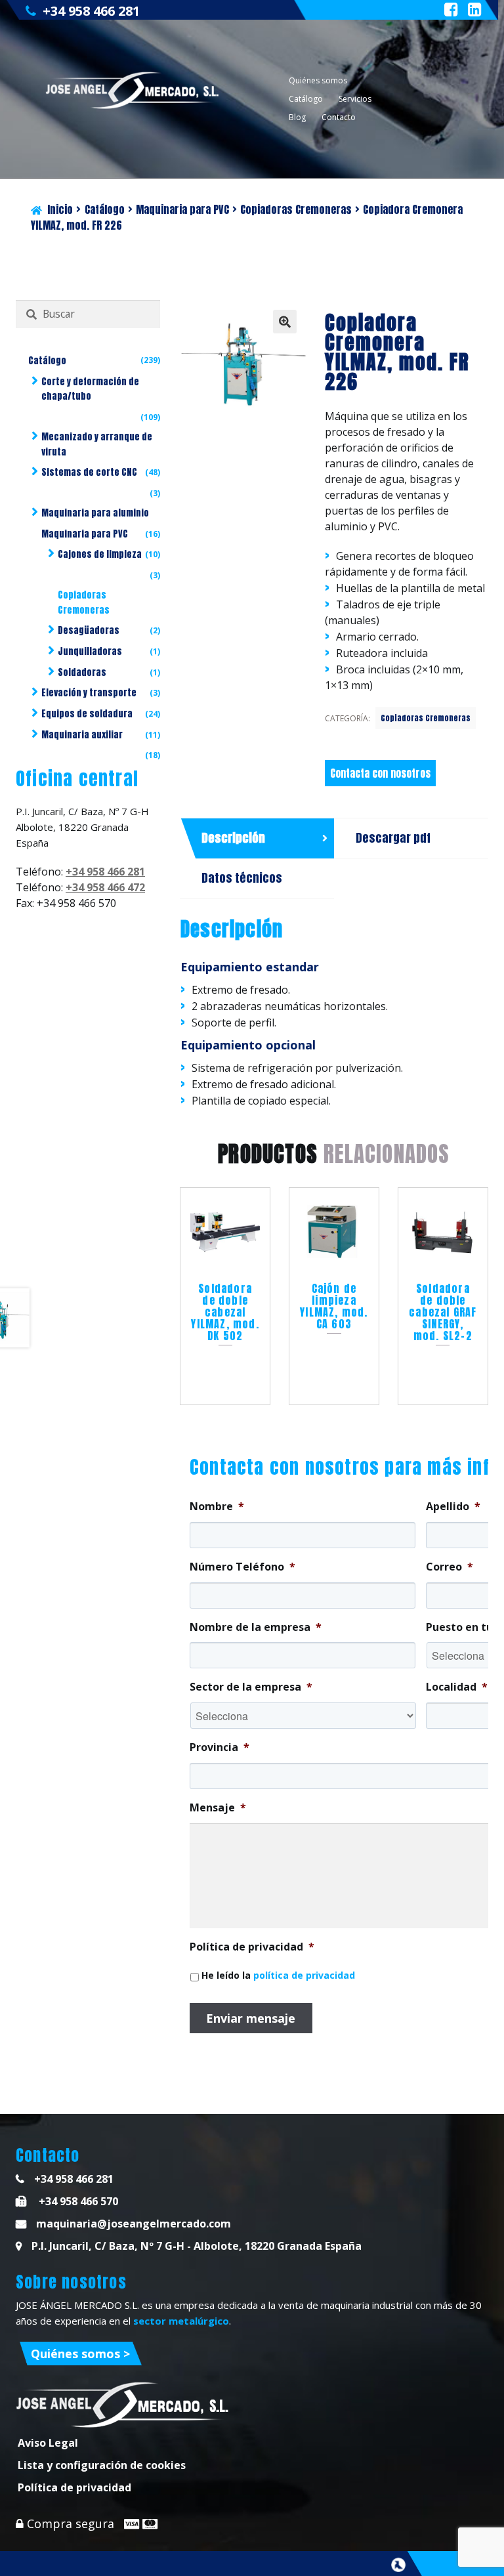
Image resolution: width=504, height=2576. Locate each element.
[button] (285, 322)
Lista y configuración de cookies (102, 2465)
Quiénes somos (318, 80)
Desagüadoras (89, 630)
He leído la (278, 1975)
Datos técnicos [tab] (242, 878)
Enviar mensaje (251, 2018)
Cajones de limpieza (100, 554)
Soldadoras (82, 672)
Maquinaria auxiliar (82, 735)
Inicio (60, 209)
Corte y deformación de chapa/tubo (90, 389)
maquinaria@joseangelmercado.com (134, 2224)
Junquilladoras (90, 651)
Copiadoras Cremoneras (296, 209)
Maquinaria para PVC (182, 209)
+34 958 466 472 (105, 887)
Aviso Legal (48, 2443)
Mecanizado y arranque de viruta (97, 444)
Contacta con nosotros (380, 773)
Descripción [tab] (233, 838)
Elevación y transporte (89, 693)
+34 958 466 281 (91, 11)
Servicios (355, 99)
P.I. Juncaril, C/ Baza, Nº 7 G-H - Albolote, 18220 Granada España (197, 2246)
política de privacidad (304, 1975)
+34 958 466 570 (77, 2201)
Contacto (339, 117)
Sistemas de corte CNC (89, 472)
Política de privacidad (74, 2487)
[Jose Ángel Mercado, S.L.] (134, 90)
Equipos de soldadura (87, 714)
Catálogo (306, 99)
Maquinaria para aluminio (95, 513)
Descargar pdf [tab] (393, 838)
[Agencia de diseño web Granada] (398, 2565)
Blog (297, 117)
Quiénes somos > (80, 2354)
